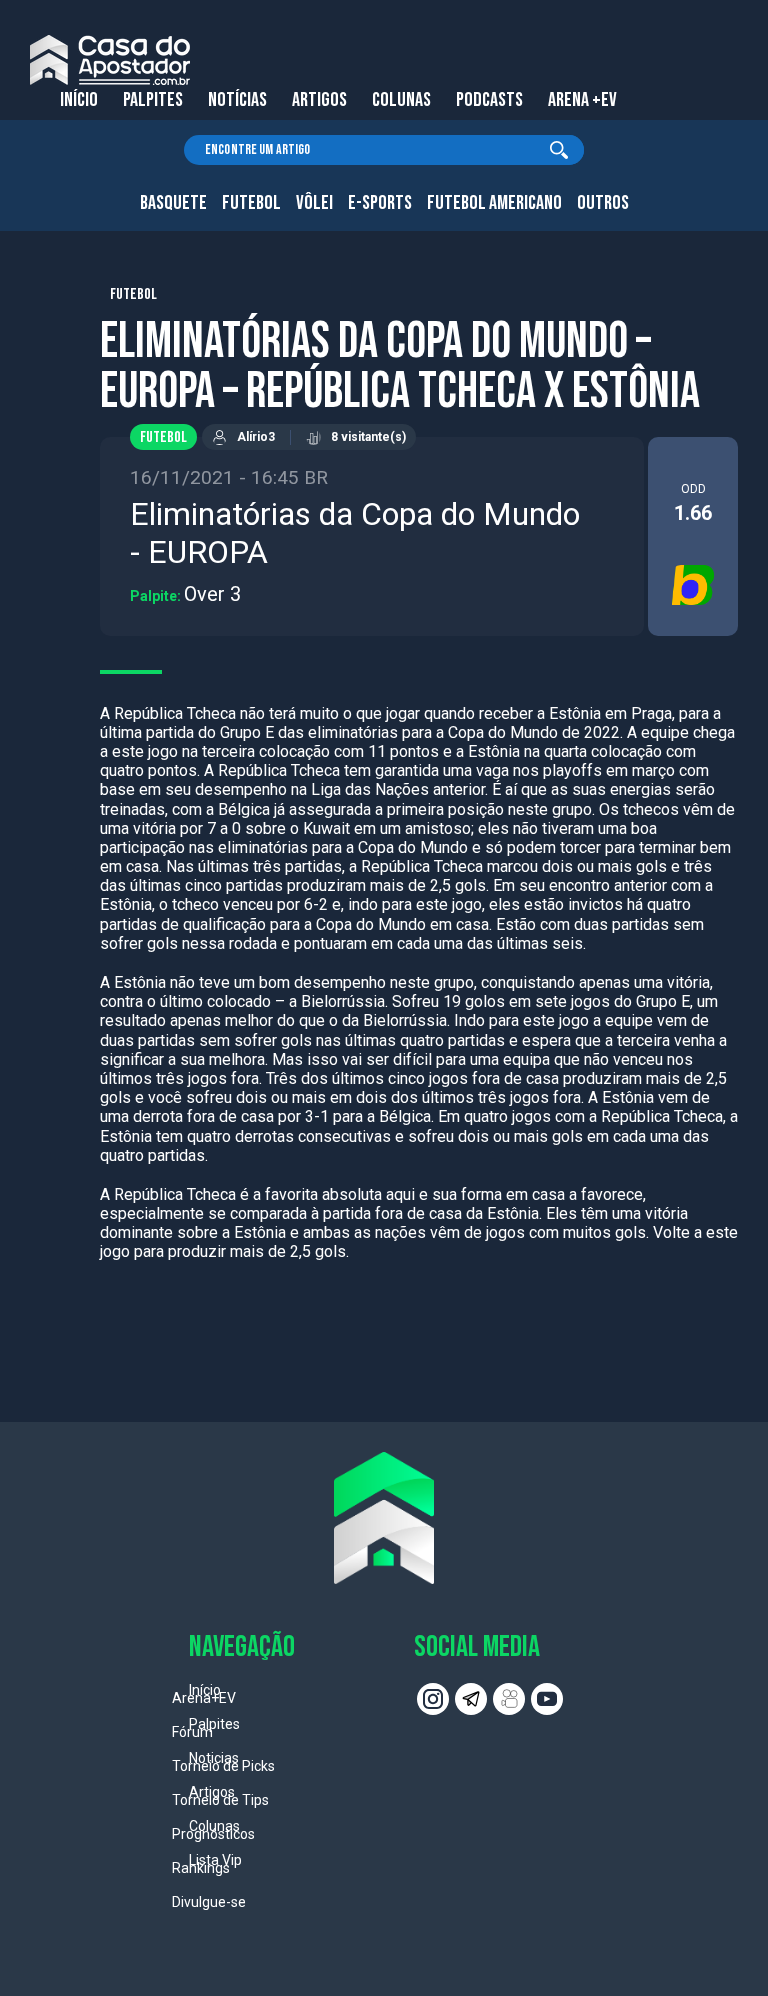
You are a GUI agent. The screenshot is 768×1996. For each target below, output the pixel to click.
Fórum (192, 1732)
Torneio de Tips (220, 1800)
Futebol (251, 203)
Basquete (173, 203)
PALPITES (153, 100)
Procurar (559, 150)
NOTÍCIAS (237, 100)
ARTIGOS (319, 100)
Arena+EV (204, 1698)
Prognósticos (213, 1834)
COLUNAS (401, 100)
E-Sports (380, 203)
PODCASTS (489, 100)
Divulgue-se (209, 1902)
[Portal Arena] (110, 60)
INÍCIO (79, 100)
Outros (603, 203)
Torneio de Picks (223, 1766)
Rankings (201, 1868)
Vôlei (314, 203)
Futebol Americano (494, 203)
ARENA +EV (582, 100)
